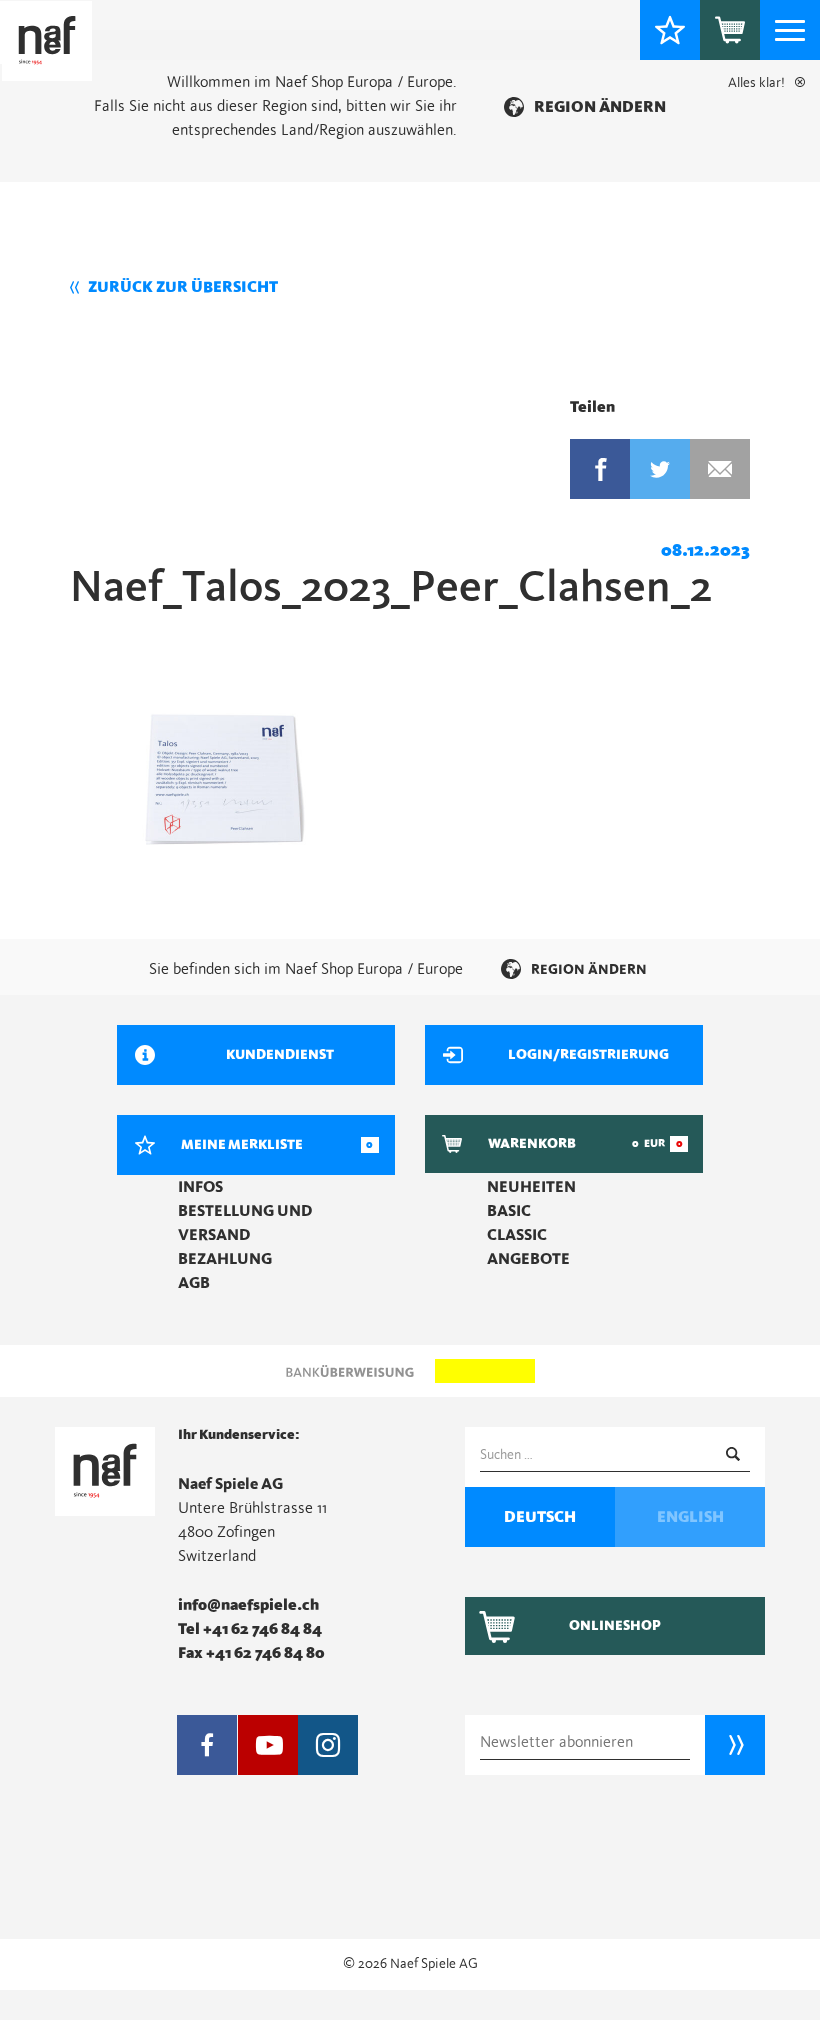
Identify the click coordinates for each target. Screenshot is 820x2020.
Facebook (600, 469)
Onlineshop (615, 1626)
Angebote (528, 1259)
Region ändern (600, 107)
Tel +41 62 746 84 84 (250, 1629)
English (690, 1517)
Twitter (660, 469)
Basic (509, 1211)
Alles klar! (756, 83)
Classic (517, 1235)
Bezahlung (225, 1259)
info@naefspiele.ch (248, 1605)
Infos (200, 1187)
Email (720, 469)
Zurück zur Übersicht (183, 287)
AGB (194, 1283)
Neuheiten (531, 1187)
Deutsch (540, 1517)
